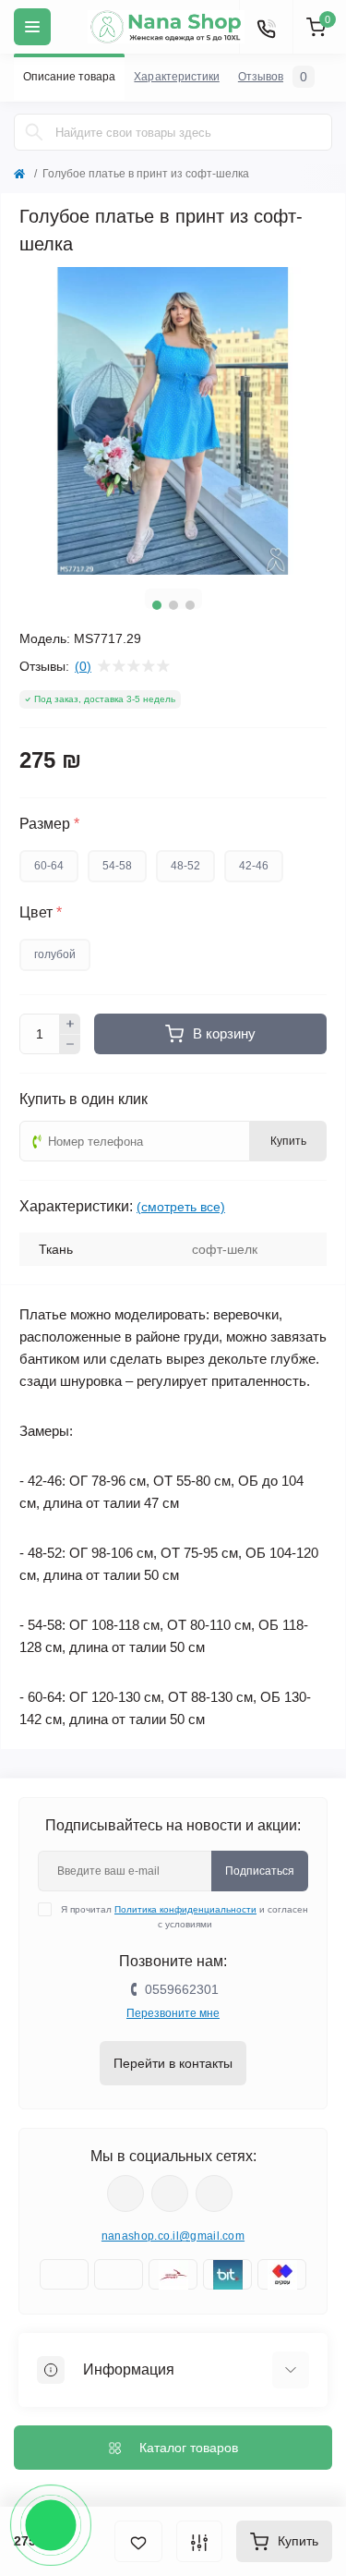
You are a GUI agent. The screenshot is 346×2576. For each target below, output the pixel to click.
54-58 (117, 866)
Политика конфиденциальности (185, 1909)
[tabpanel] (173, 421)
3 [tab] (190, 605)
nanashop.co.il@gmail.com (173, 2236)
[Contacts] (266, 27)
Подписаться (260, 1871)
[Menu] (32, 27)
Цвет (41, 913)
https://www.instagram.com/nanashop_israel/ (170, 2193)
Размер (49, 824)
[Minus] (70, 1045)
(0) (83, 666)
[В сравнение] (199, 2541)
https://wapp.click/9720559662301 (214, 2193)
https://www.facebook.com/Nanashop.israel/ (125, 2193)
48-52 (185, 866)
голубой (55, 954)
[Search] (34, 132)
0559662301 (182, 1989)
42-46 (254, 866)
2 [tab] (173, 605)
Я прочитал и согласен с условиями (185, 1917)
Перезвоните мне (173, 2013)
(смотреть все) (181, 1207)
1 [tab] (157, 605)
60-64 (49, 866)
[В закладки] (138, 2541)
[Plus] (70, 1024)
